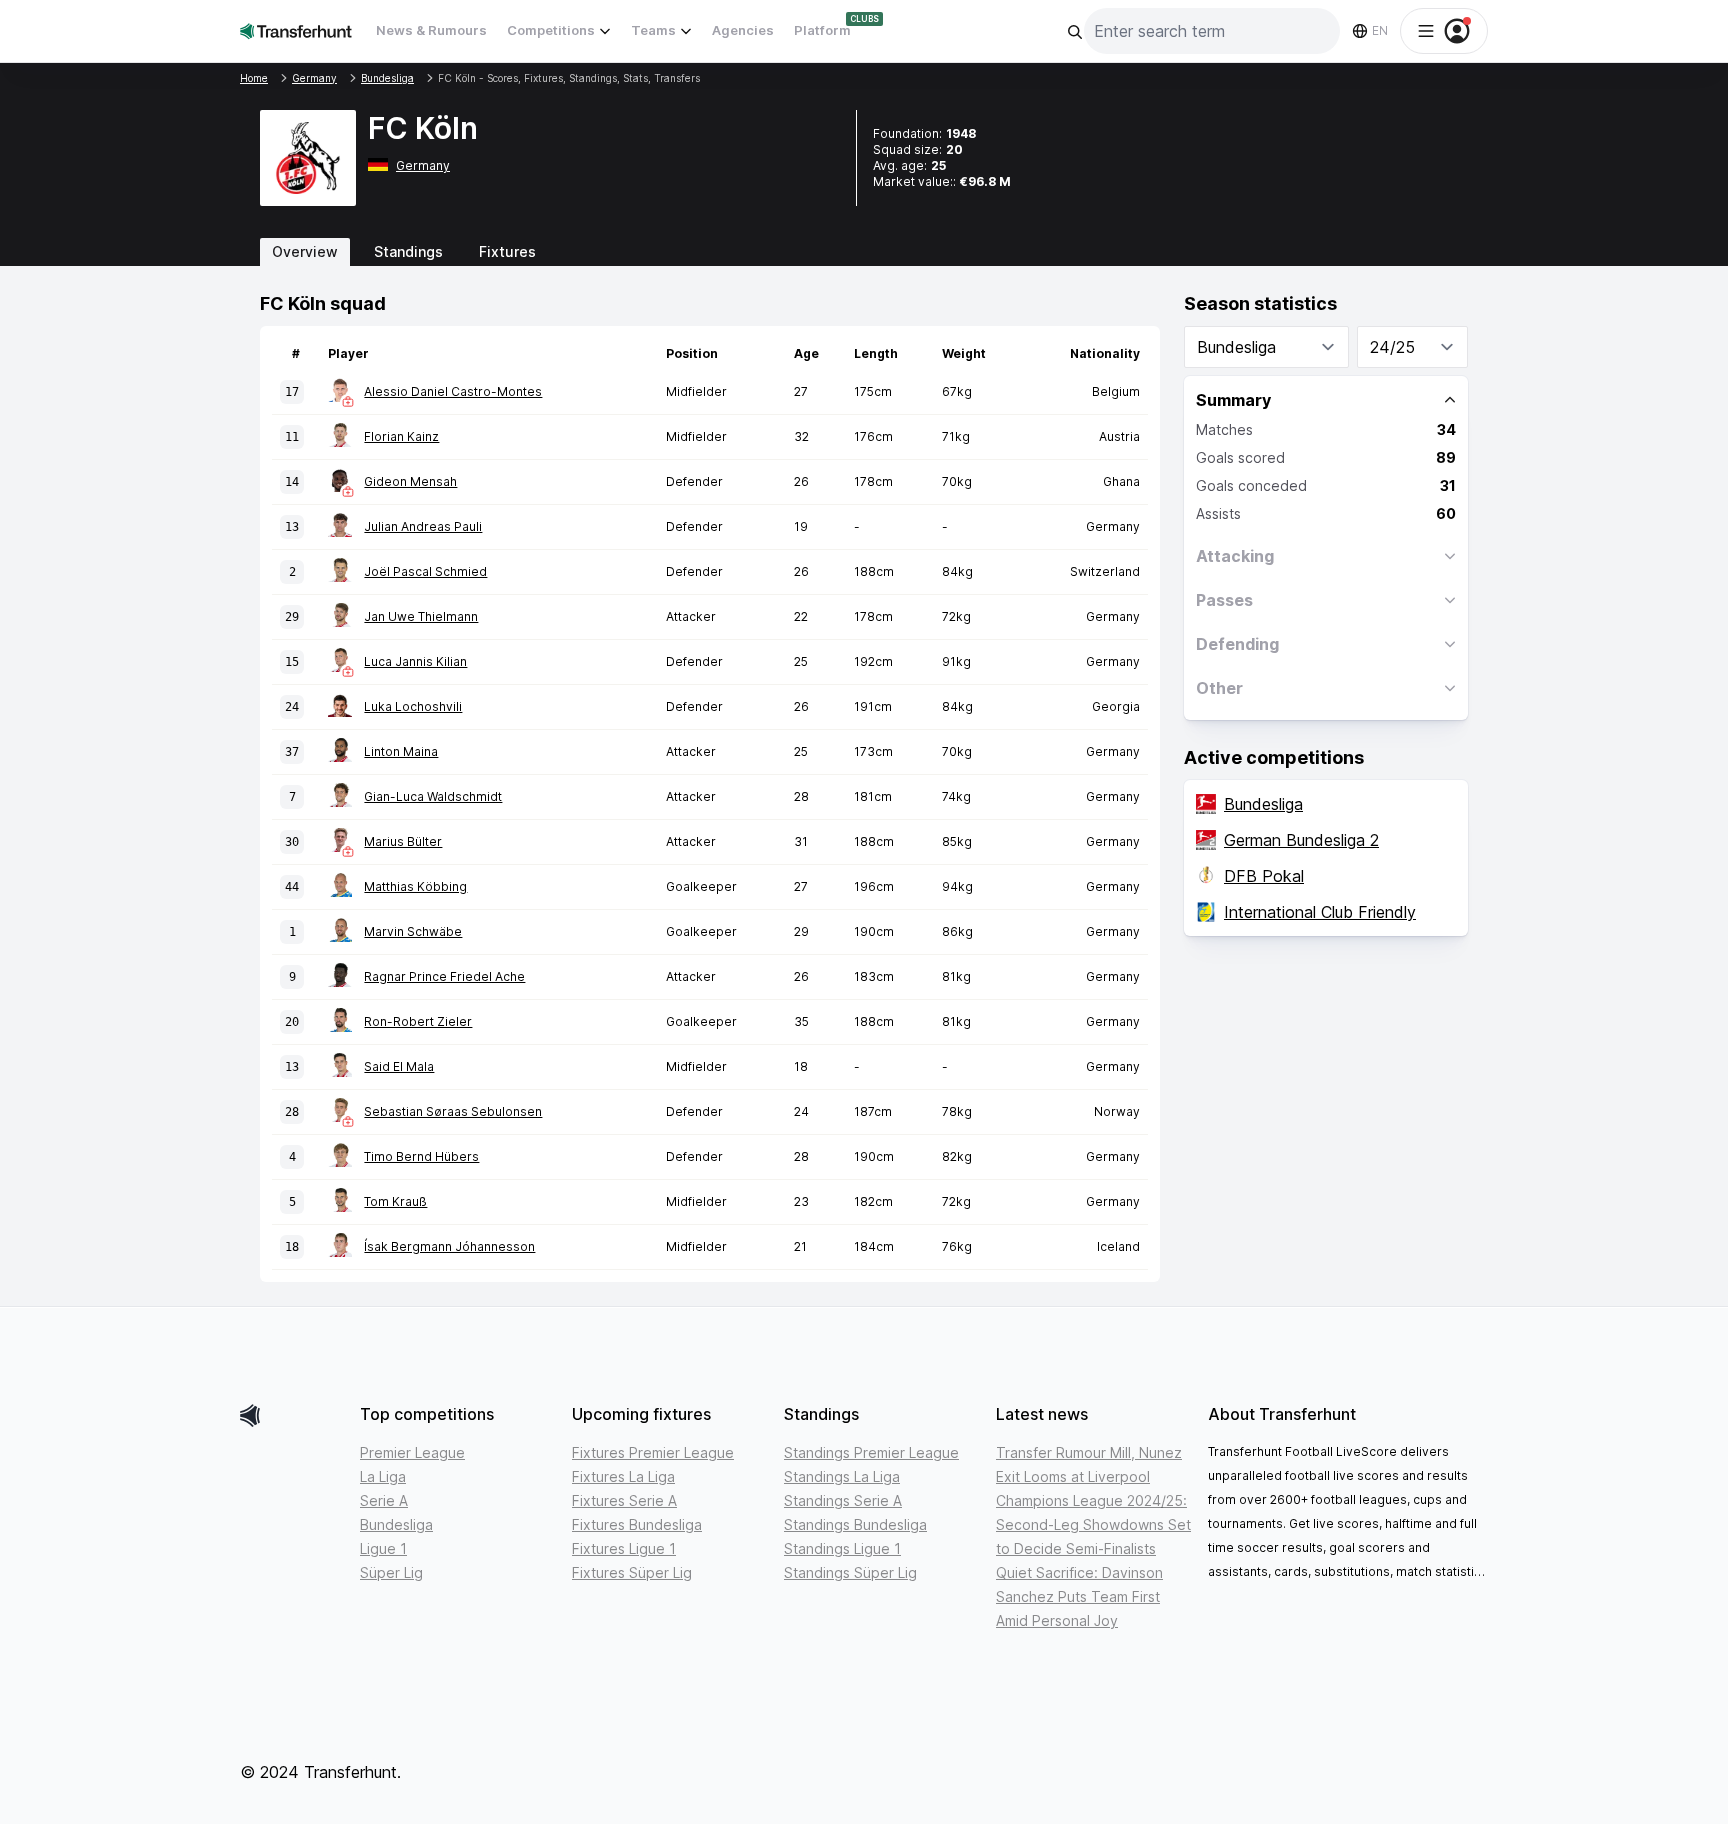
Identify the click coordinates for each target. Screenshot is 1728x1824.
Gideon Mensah (410, 481)
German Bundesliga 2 (1301, 840)
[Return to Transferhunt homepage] (296, 30)
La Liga (383, 1476)
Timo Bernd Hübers (421, 1156)
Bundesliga (1263, 804)
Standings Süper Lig (850, 1572)
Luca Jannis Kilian (415, 661)
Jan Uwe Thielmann (421, 616)
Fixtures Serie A (624, 1500)
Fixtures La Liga (623, 1476)
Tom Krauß (395, 1201)
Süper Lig (391, 1572)
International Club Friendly (1320, 912)
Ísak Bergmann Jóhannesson (449, 1246)
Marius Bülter (403, 841)
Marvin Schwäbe (413, 931)
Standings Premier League (871, 1452)
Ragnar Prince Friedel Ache (444, 976)
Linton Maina (401, 751)
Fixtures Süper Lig (632, 1572)
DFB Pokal (1264, 876)
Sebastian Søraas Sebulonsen (453, 1111)
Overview (305, 251)
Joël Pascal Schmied (425, 571)
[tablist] (864, 252)
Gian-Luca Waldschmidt (433, 796)
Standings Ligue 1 (842, 1548)
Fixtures (507, 251)
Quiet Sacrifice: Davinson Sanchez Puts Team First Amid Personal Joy (1079, 1596)
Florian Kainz (401, 436)
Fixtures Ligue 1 (624, 1548)
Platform (822, 30)
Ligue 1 (383, 1548)
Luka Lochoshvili (413, 706)
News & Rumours (431, 30)
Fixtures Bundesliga (637, 1524)
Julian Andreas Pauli (423, 526)
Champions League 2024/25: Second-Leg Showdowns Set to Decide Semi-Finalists (1093, 1524)
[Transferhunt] (292, 1415)
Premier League (412, 1452)
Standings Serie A (843, 1500)
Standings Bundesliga (855, 1524)
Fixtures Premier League (653, 1452)
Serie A (384, 1500)
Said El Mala (399, 1066)
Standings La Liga (842, 1476)
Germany (423, 165)
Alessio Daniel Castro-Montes (453, 391)
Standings (408, 251)
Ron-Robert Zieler (418, 1021)
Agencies (743, 30)
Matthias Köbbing (415, 886)
